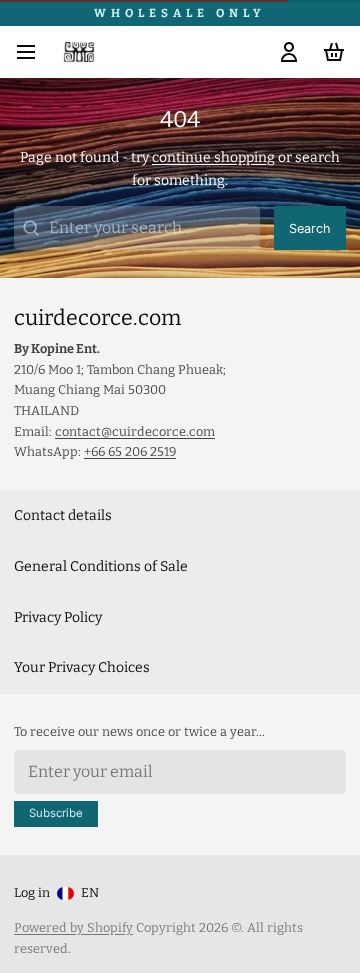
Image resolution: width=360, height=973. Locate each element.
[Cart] (330, 52)
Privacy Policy (58, 617)
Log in (32, 892)
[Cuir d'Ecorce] (79, 52)
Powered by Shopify (73, 927)
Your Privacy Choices (82, 667)
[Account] (285, 52)
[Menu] (33, 52)
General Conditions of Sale (101, 566)
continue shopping (213, 157)
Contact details (63, 515)
